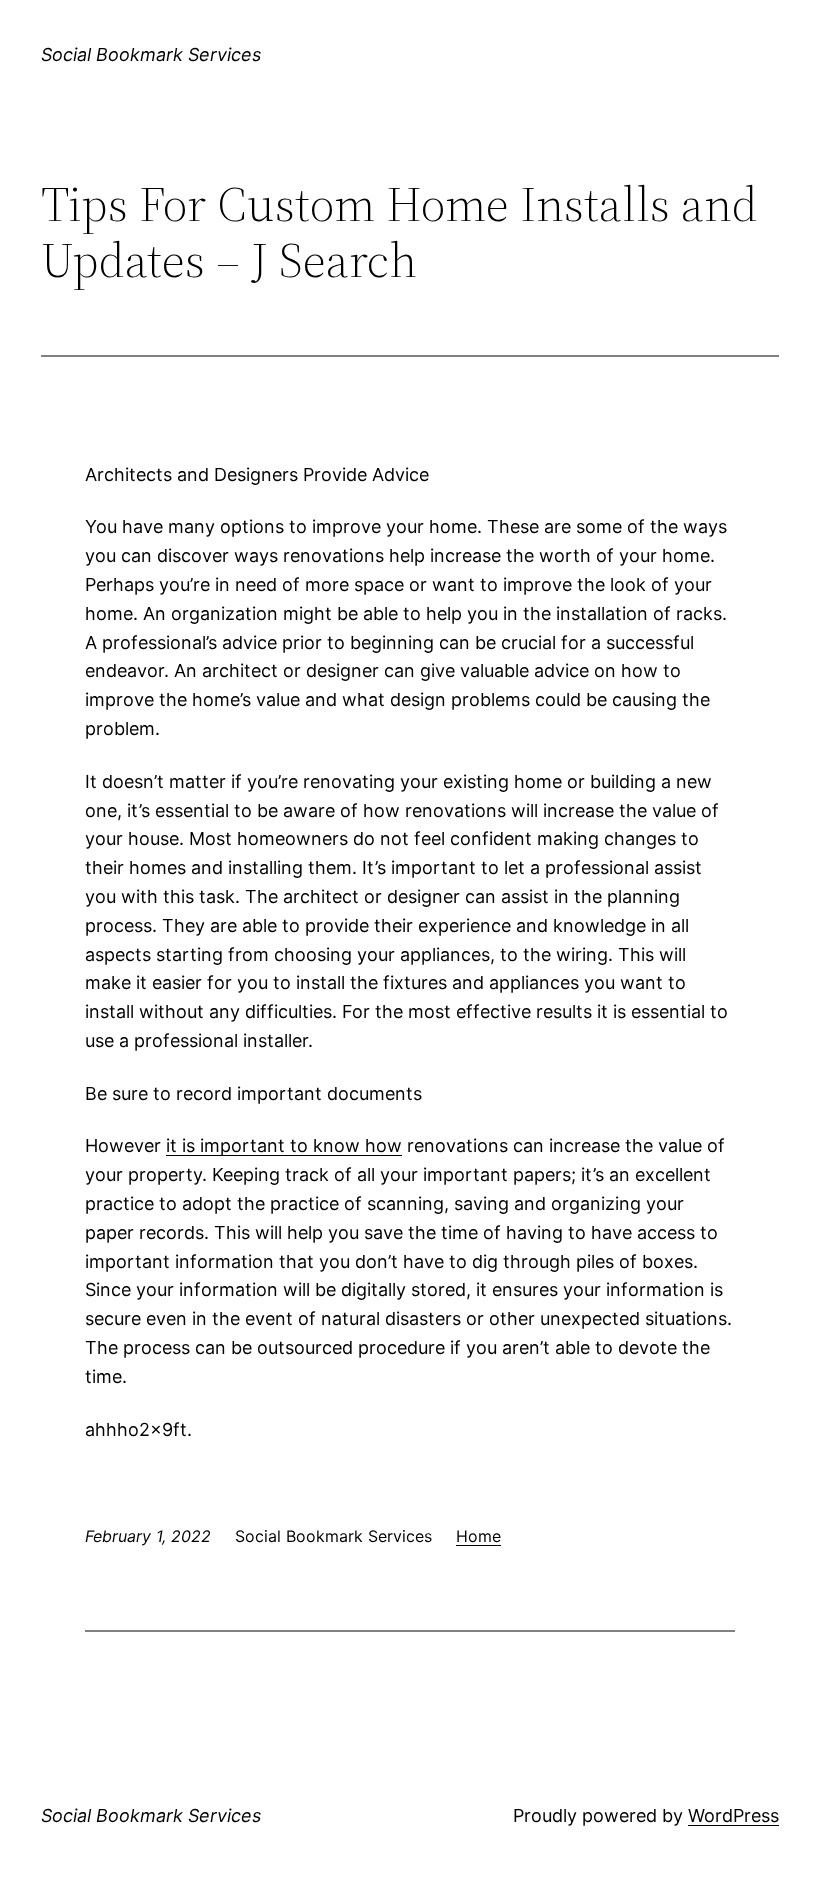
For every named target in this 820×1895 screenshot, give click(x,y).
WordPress (733, 1815)
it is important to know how (284, 1145)
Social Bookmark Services (151, 54)
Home (478, 1536)
